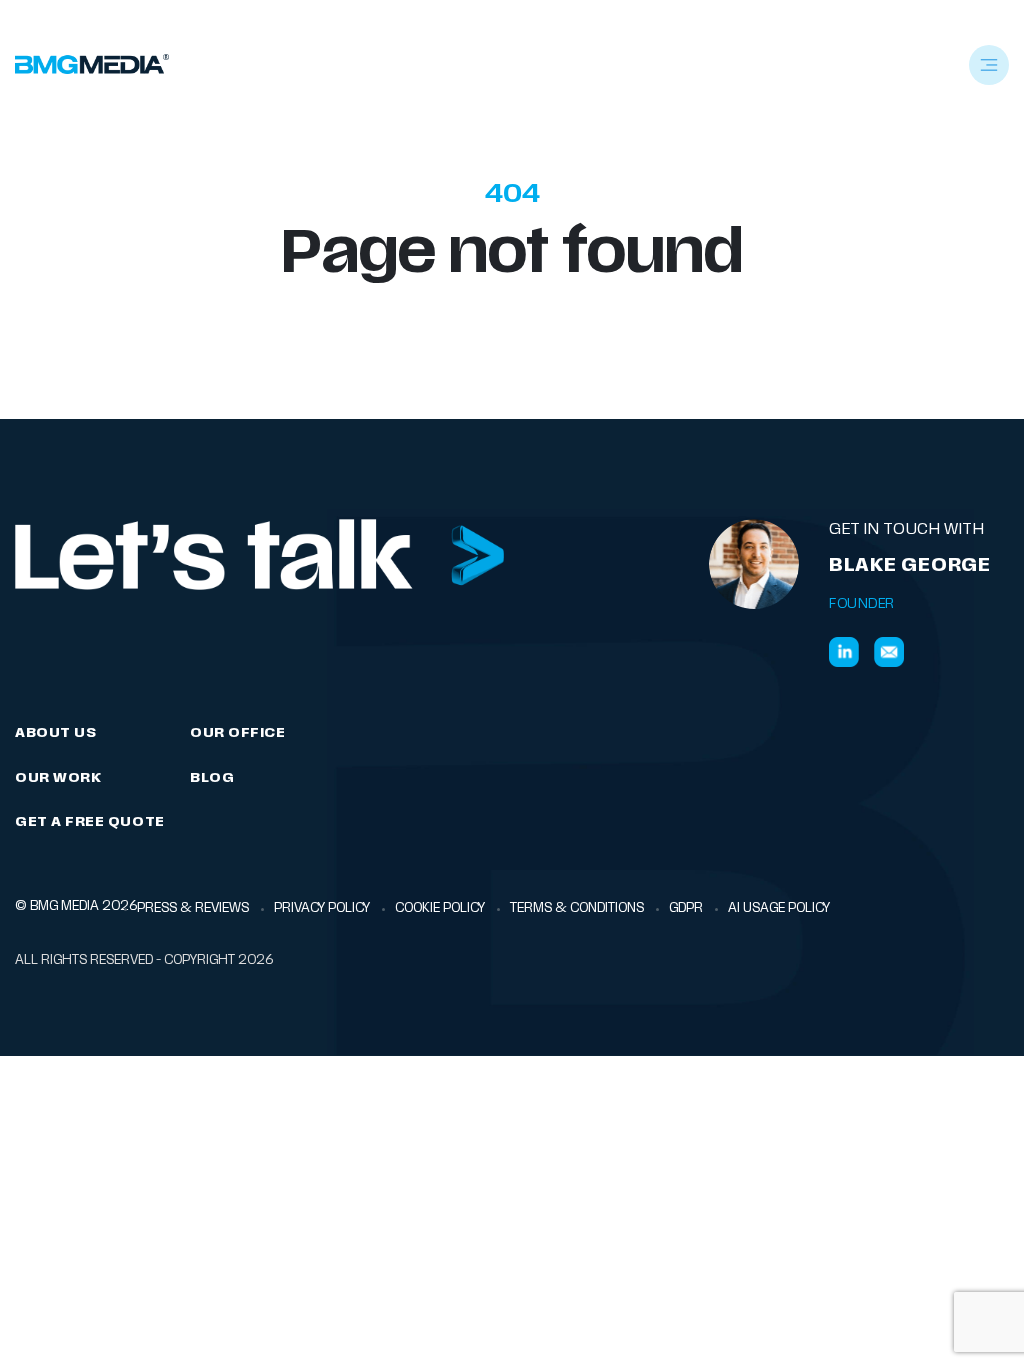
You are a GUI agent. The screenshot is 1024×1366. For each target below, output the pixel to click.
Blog (212, 778)
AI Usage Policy (779, 908)
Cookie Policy (440, 908)
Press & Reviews (193, 908)
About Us (55, 733)
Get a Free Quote (90, 822)
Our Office (237, 733)
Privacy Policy (322, 908)
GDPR (686, 908)
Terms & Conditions (577, 908)
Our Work (58, 778)
